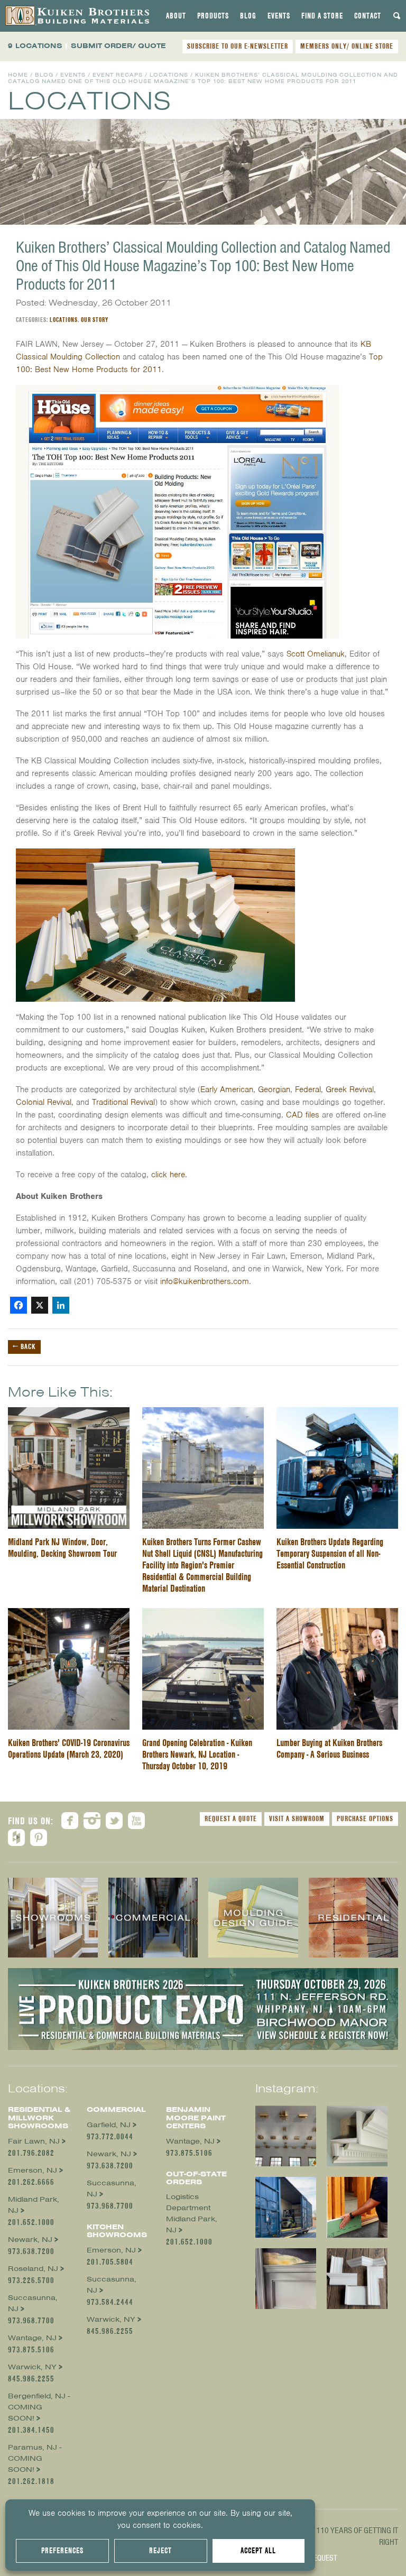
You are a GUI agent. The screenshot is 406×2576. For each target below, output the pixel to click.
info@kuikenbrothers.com (205, 1281)
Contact (368, 16)
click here (168, 1175)
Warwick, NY (32, 2367)
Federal (308, 1090)
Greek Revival (350, 1090)
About (176, 16)
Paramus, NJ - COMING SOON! (35, 2458)
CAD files (303, 1115)
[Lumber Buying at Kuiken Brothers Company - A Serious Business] (337, 1614)
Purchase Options (365, 1818)
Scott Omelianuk (316, 654)
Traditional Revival (123, 1102)
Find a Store (322, 16)
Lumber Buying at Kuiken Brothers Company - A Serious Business (329, 1748)
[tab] (176, 16)
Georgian (274, 1090)
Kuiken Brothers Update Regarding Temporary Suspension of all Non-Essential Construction (330, 1553)
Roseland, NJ (33, 2269)
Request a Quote (231, 1818)
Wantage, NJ (32, 2338)
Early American (227, 1090)
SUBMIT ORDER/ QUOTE (118, 46)
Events (279, 16)
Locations (169, 75)
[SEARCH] (397, 16)
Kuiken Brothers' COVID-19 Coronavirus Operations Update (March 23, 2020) (69, 1748)
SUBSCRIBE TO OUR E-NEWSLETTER (238, 46)
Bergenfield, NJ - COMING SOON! (39, 2407)
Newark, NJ (30, 2240)
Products (213, 16)
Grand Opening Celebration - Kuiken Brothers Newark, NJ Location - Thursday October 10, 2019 (197, 1754)
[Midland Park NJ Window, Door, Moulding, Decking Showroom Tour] (69, 1414)
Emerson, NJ (33, 2170)
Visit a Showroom (297, 1818)
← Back (24, 1346)
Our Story (95, 320)
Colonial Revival (44, 1102)
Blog (248, 16)
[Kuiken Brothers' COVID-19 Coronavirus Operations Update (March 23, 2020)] (69, 1614)
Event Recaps (118, 75)
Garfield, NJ (109, 2125)
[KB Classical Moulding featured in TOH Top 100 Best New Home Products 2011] (177, 391)
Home (18, 75)
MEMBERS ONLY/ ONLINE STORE (347, 46)
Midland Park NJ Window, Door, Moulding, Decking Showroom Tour (62, 1548)
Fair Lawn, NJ (34, 2141)
